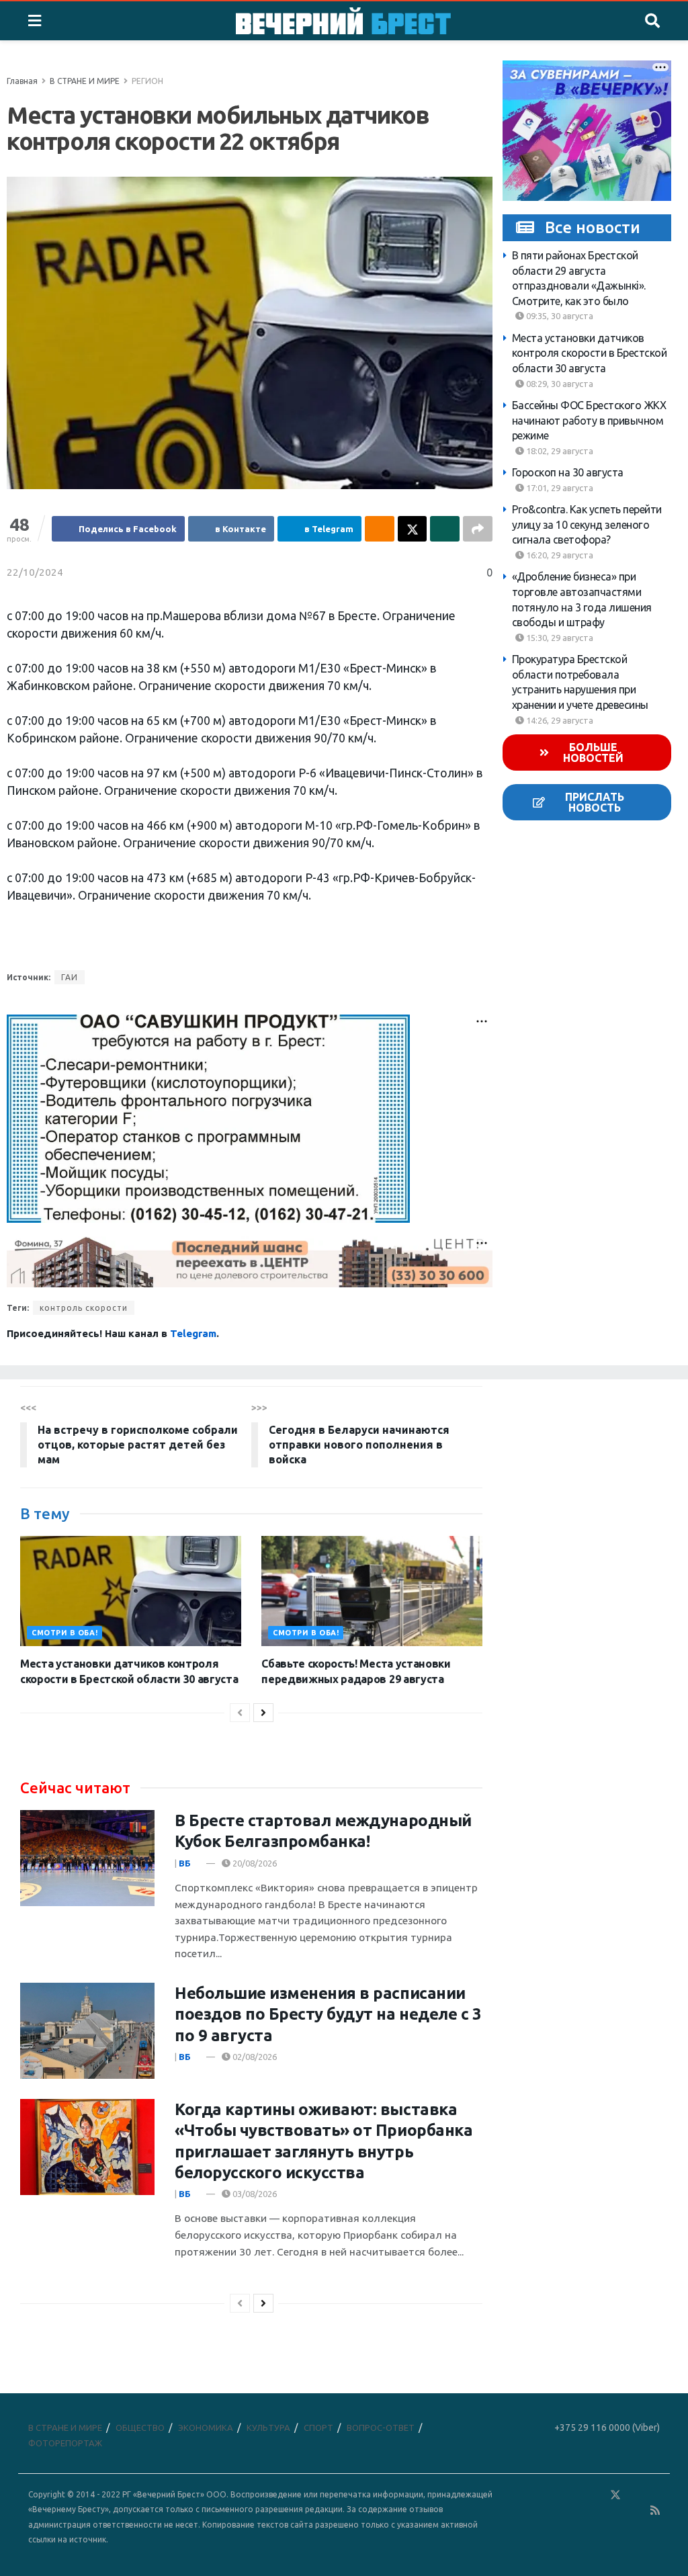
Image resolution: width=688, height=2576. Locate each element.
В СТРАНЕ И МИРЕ (85, 81)
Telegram (193, 1333)
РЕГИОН (147, 81)
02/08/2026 (254, 2057)
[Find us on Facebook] (557, 2495)
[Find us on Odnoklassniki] (596, 2495)
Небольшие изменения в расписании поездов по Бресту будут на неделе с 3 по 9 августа (328, 2014)
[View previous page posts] (240, 1713)
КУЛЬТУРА (268, 2428)
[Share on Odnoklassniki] (380, 529)
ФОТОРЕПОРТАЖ (65, 2443)
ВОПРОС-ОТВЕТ (381, 2428)
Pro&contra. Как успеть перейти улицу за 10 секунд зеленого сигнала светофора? (587, 524)
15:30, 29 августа (559, 638)
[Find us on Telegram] (635, 2495)
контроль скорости (84, 1308)
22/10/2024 (35, 572)
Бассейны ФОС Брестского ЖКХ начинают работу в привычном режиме (589, 420)
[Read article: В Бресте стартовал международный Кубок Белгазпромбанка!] (87, 1858)
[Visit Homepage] (343, 21)
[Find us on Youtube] (636, 2510)
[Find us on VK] (576, 2495)
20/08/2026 (254, 1863)
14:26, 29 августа (559, 720)
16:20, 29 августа (559, 555)
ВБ (185, 1863)
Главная (22, 81)
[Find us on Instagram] (654, 2495)
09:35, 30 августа (559, 316)
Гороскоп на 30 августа (568, 472)
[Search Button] (652, 21)
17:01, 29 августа (559, 488)
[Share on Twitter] (413, 529)
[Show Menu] (35, 21)
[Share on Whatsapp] (445, 529)
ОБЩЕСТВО (140, 2428)
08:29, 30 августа (559, 384)
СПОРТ (318, 2428)
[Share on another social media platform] (478, 529)
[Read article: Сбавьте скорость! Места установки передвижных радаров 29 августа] (372, 1591)
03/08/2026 (254, 2194)
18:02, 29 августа (559, 451)
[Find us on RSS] (655, 2510)
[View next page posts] (263, 1713)
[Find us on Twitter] (615, 2495)
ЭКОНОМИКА (206, 2428)
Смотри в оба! (64, 1633)
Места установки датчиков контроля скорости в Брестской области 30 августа (590, 353)
